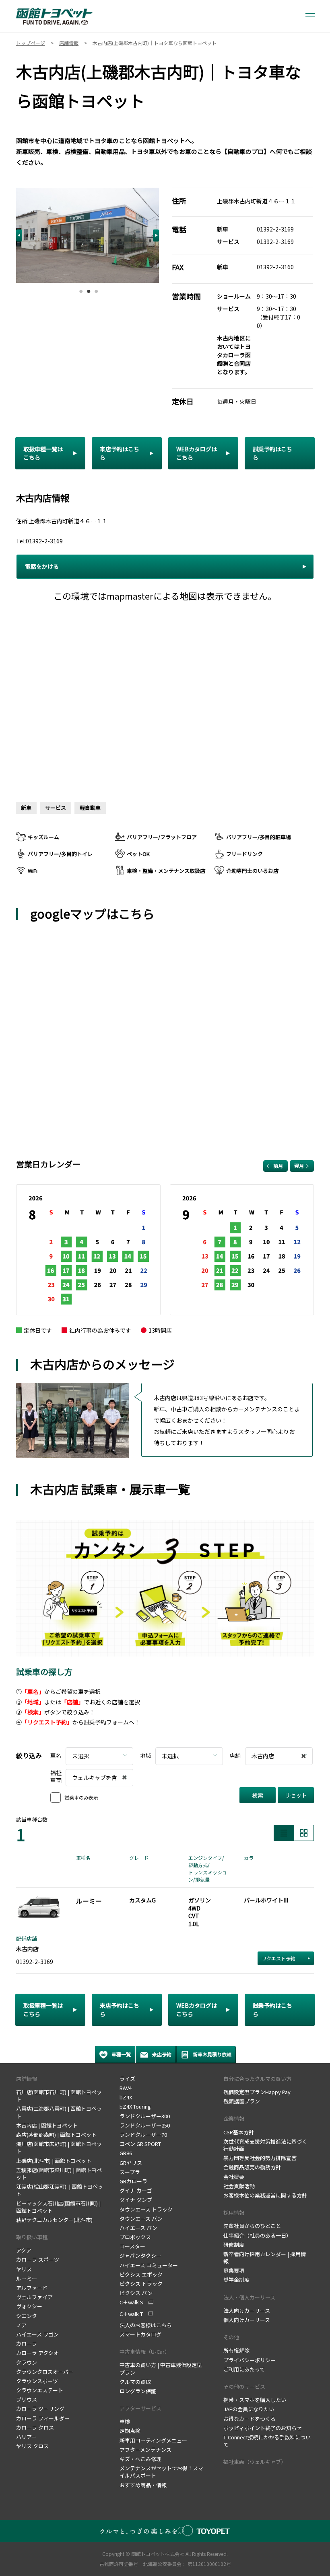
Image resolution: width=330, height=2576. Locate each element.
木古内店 (27, 1949)
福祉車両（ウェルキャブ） (255, 2462)
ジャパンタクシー (140, 2256)
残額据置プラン (242, 2101)
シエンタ (27, 2316)
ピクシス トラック (141, 2284)
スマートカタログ (140, 2334)
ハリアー (26, 2437)
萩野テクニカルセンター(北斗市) (54, 2220)
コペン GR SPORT (140, 2144)
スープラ (130, 2172)
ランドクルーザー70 (143, 2135)
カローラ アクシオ (37, 2353)
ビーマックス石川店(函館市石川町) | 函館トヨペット (58, 2207)
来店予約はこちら (120, 453)
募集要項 (234, 2270)
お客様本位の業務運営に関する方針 (265, 2195)
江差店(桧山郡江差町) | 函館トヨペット (60, 2190)
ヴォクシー (29, 2306)
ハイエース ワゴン (37, 2334)
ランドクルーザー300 (145, 2116)
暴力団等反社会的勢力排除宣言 (260, 2158)
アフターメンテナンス (145, 2450)
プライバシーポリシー (250, 2360)
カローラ (27, 2344)
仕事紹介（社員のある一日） (258, 2235)
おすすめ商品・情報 (143, 2485)
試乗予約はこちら (272, 453)
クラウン (27, 2362)
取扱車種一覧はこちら (43, 453)
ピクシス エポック (141, 2274)
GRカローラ (133, 2181)
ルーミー (27, 2278)
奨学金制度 (236, 2280)
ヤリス (24, 2269)
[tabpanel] (88, 235)
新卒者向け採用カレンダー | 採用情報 (265, 2258)
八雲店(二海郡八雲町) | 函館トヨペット (59, 2112)
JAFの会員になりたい (249, 2409)
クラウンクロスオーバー (45, 2372)
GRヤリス (131, 2163)
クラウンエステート (40, 2390)
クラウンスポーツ (37, 2381)
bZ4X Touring (135, 2106)
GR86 (126, 2153)
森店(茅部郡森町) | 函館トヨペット (56, 2135)
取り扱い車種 (32, 2237)
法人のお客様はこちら (146, 2325)
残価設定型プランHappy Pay (257, 2092)
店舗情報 (27, 2079)
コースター (132, 2246)
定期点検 (131, 2431)
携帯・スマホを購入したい (255, 2400)
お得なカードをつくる (250, 2419)
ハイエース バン (138, 2228)
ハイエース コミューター (149, 2265)
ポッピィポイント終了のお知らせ (263, 2428)
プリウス (27, 2399)
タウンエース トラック (146, 2209)
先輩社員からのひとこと (252, 2226)
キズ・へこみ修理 (140, 2459)
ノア (21, 2325)
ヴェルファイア (34, 2297)
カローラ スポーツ (38, 2260)
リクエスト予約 (278, 1958)
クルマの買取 (135, 2382)
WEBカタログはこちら (197, 453)
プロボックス (135, 2237)
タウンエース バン (141, 2219)
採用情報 (234, 2213)
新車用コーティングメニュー (153, 2440)
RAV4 (126, 2088)
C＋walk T (131, 2314)
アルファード (32, 2288)
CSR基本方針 (239, 2132)
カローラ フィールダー (43, 2418)
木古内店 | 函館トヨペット (47, 2125)
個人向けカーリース (247, 2320)
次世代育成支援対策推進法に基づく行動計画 (265, 2145)
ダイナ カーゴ (136, 2190)
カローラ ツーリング (40, 2409)
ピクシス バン (136, 2293)
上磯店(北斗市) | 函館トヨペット (54, 2161)
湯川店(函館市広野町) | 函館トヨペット (59, 2147)
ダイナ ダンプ (136, 2200)
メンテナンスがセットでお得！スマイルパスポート (161, 2472)
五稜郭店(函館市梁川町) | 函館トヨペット (59, 2174)
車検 (125, 2421)
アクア (24, 2250)
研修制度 (234, 2245)
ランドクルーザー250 (145, 2125)
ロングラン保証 (138, 2391)
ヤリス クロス (32, 2446)
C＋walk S (131, 2302)
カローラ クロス (35, 2428)
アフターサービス (140, 2408)
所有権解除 (236, 2350)
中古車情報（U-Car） (145, 2352)
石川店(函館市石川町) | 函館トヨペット (59, 2096)
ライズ (127, 2079)
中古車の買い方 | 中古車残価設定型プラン (161, 2368)
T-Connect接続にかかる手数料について (267, 2441)
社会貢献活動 (239, 2186)
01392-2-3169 (275, 229)
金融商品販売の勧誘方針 (252, 2167)
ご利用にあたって (244, 2369)
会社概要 (234, 2177)
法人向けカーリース (247, 2311)
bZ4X (126, 2097)
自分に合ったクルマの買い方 (257, 2079)
